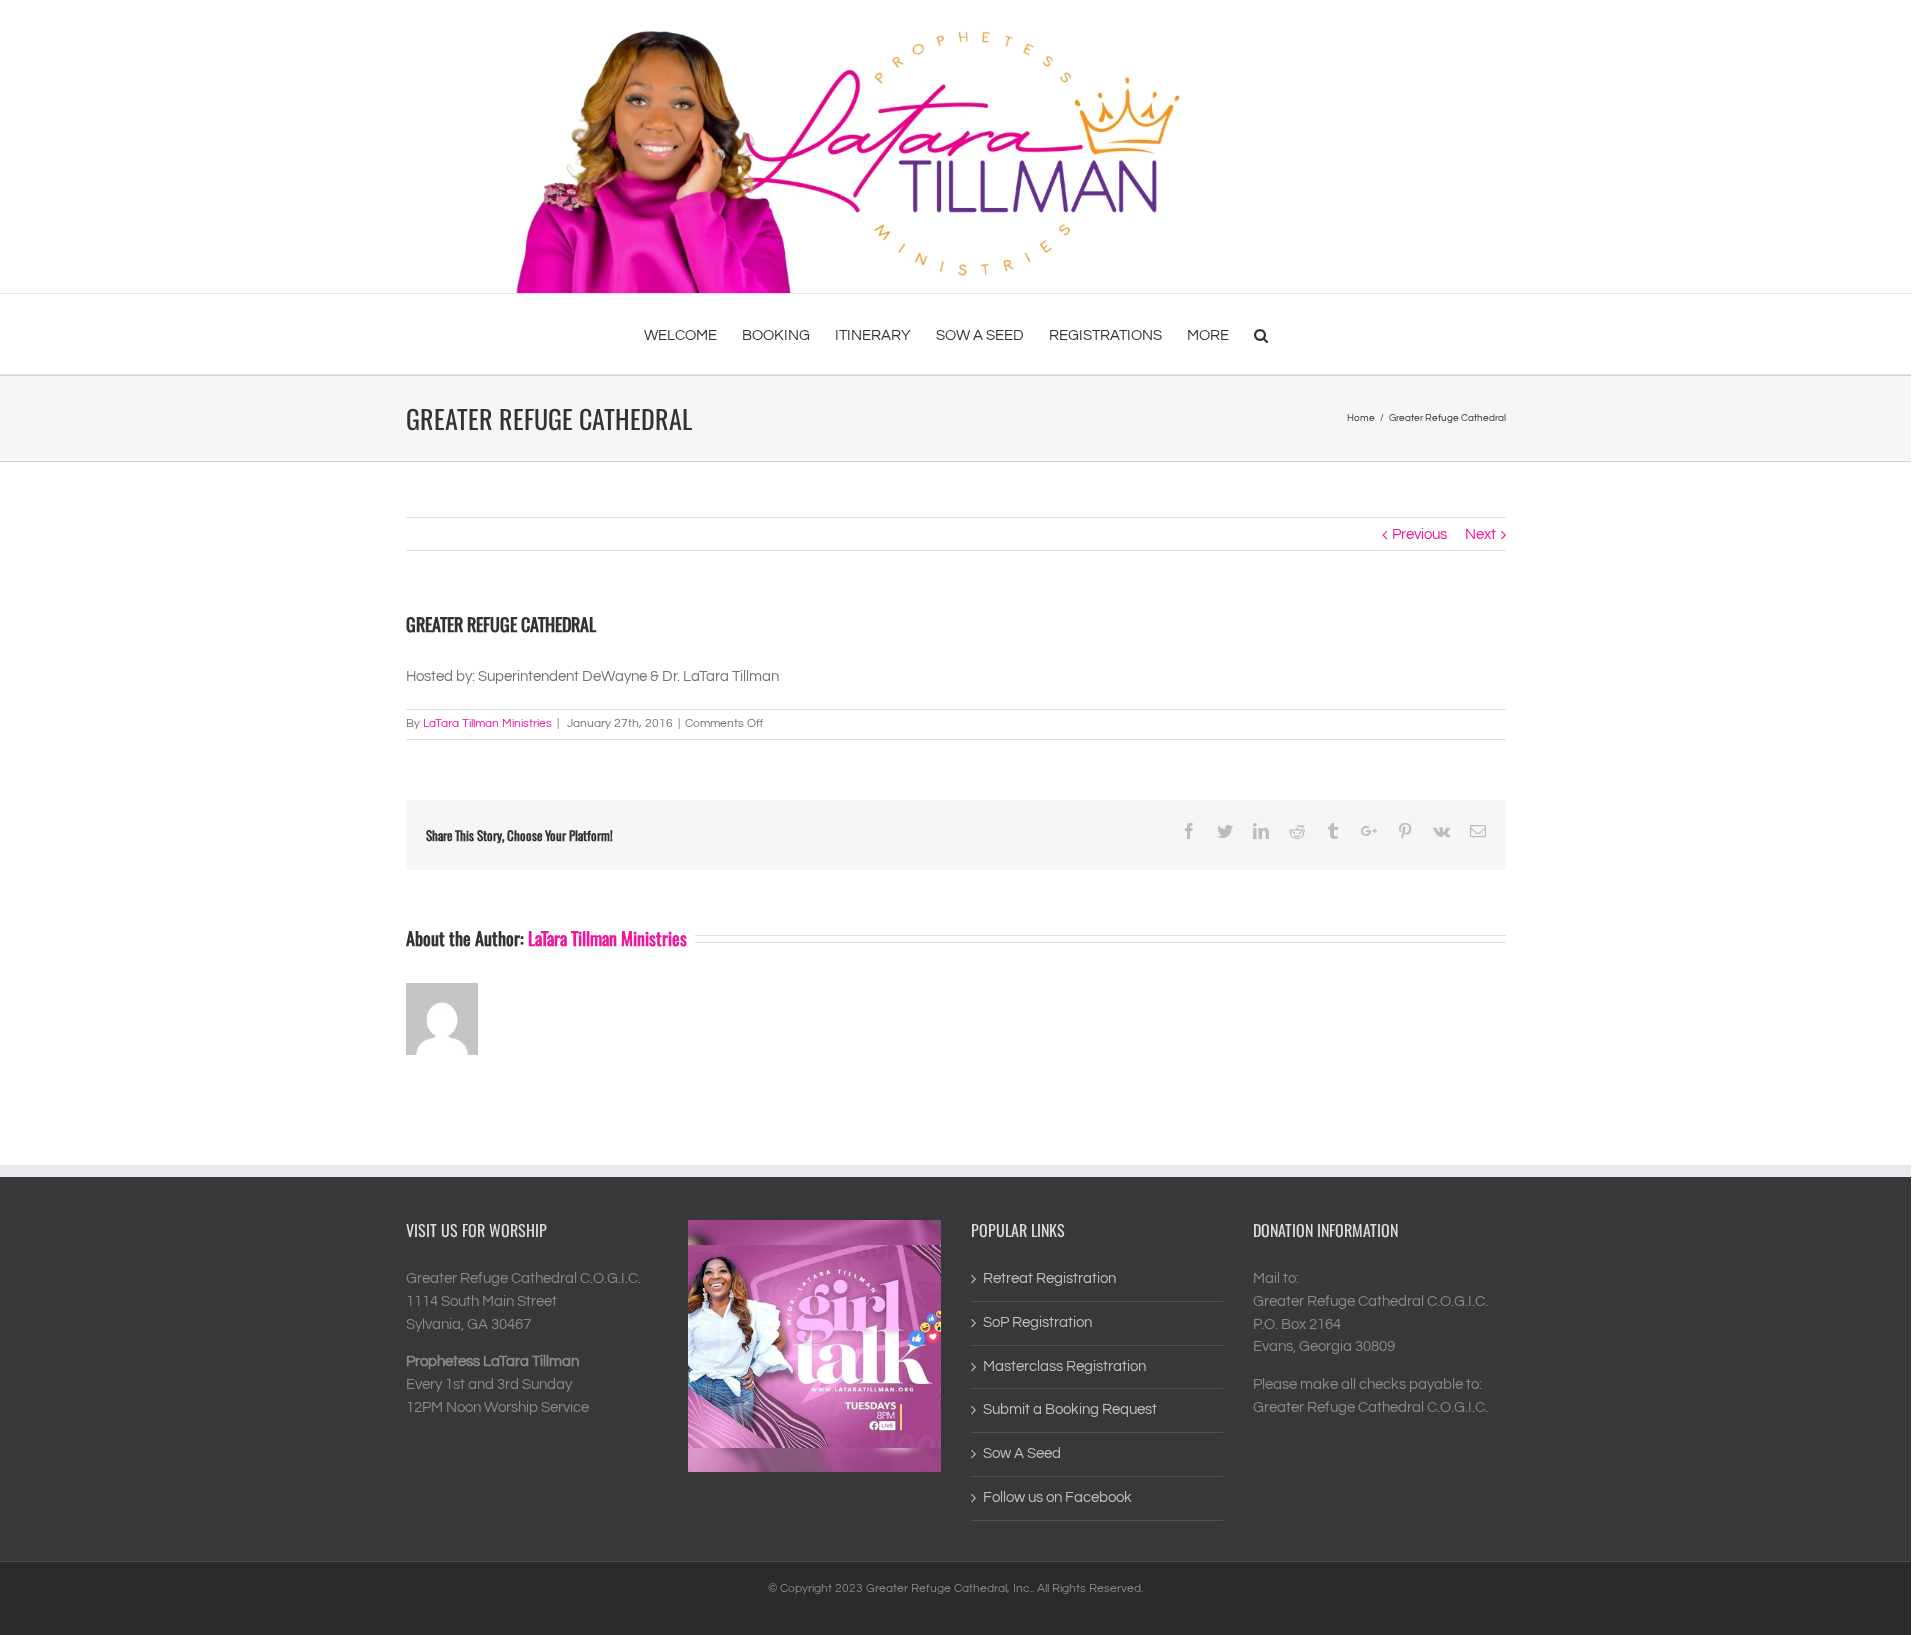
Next (1480, 534)
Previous (1419, 534)
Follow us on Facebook (1057, 1497)
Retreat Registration (1049, 1278)
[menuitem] (693, 334)
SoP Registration (1037, 1322)
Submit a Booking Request (1070, 1409)
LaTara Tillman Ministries (487, 723)
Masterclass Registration (1064, 1366)
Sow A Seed (1022, 1453)
